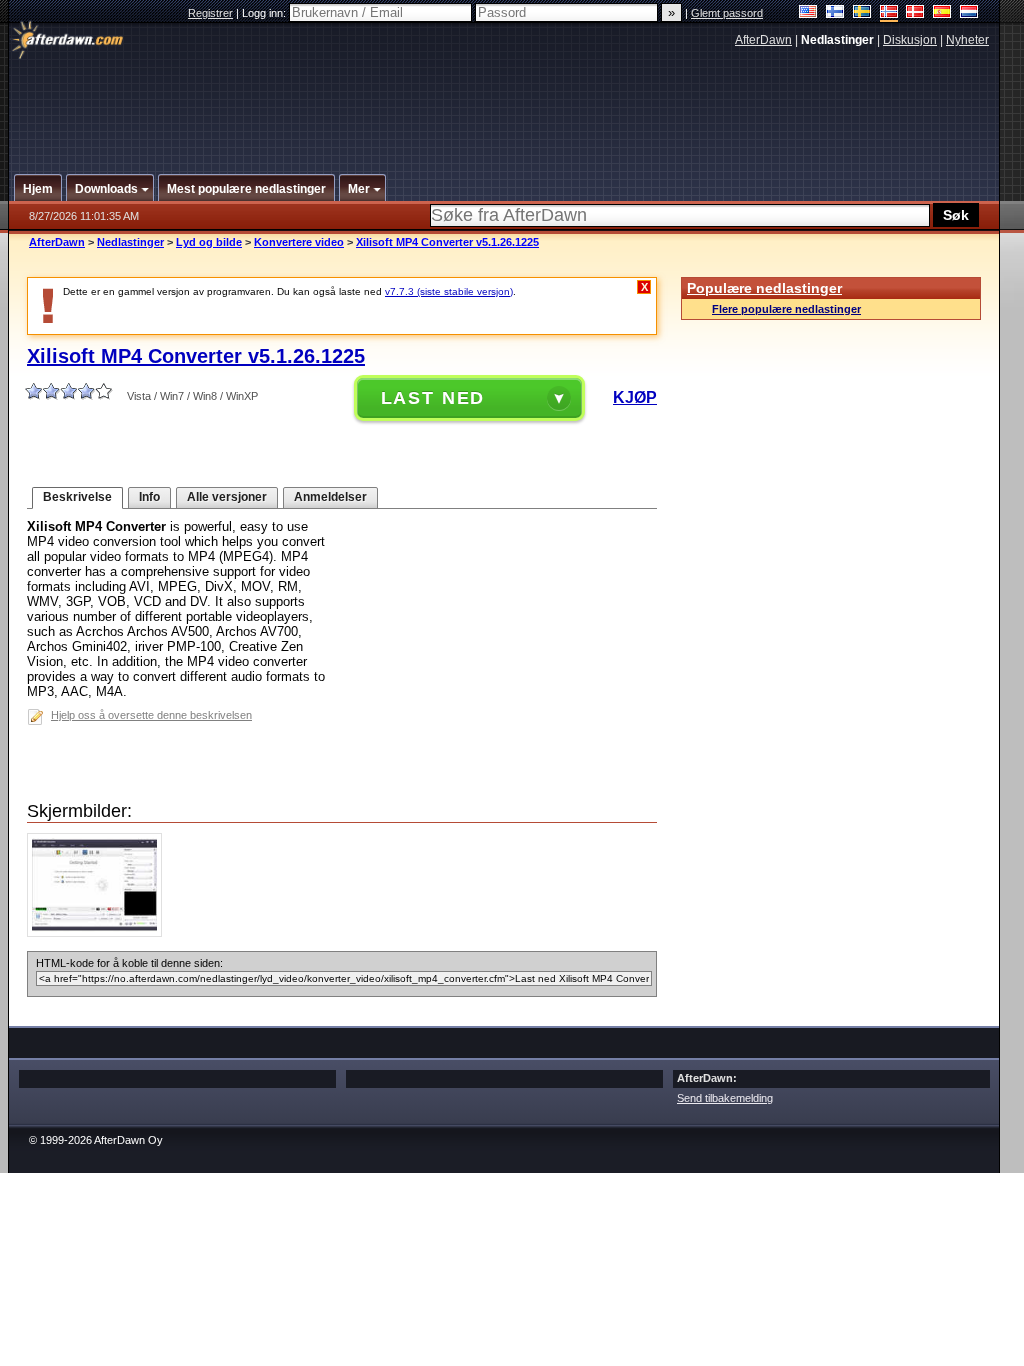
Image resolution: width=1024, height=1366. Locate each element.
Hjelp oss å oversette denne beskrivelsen (151, 715)
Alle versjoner (227, 497)
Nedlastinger (130, 242)
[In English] (808, 13)
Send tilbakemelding (725, 1098)
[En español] (942, 13)
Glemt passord (727, 13)
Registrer (210, 13)
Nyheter (967, 40)
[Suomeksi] (835, 13)
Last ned (433, 398)
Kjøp (635, 397)
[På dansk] (915, 13)
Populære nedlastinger (764, 288)
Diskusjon (910, 40)
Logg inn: (265, 13)
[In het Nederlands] (969, 13)
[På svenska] (862, 13)
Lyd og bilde (209, 242)
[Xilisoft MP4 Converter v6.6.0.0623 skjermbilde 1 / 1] (99, 932)
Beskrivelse (77, 497)
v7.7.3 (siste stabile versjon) (449, 291)
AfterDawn (763, 40)
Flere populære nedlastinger (786, 309)
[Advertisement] (505, 103)
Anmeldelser (330, 497)
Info (149, 497)
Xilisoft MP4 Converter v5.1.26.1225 (447, 242)
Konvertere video (299, 242)
